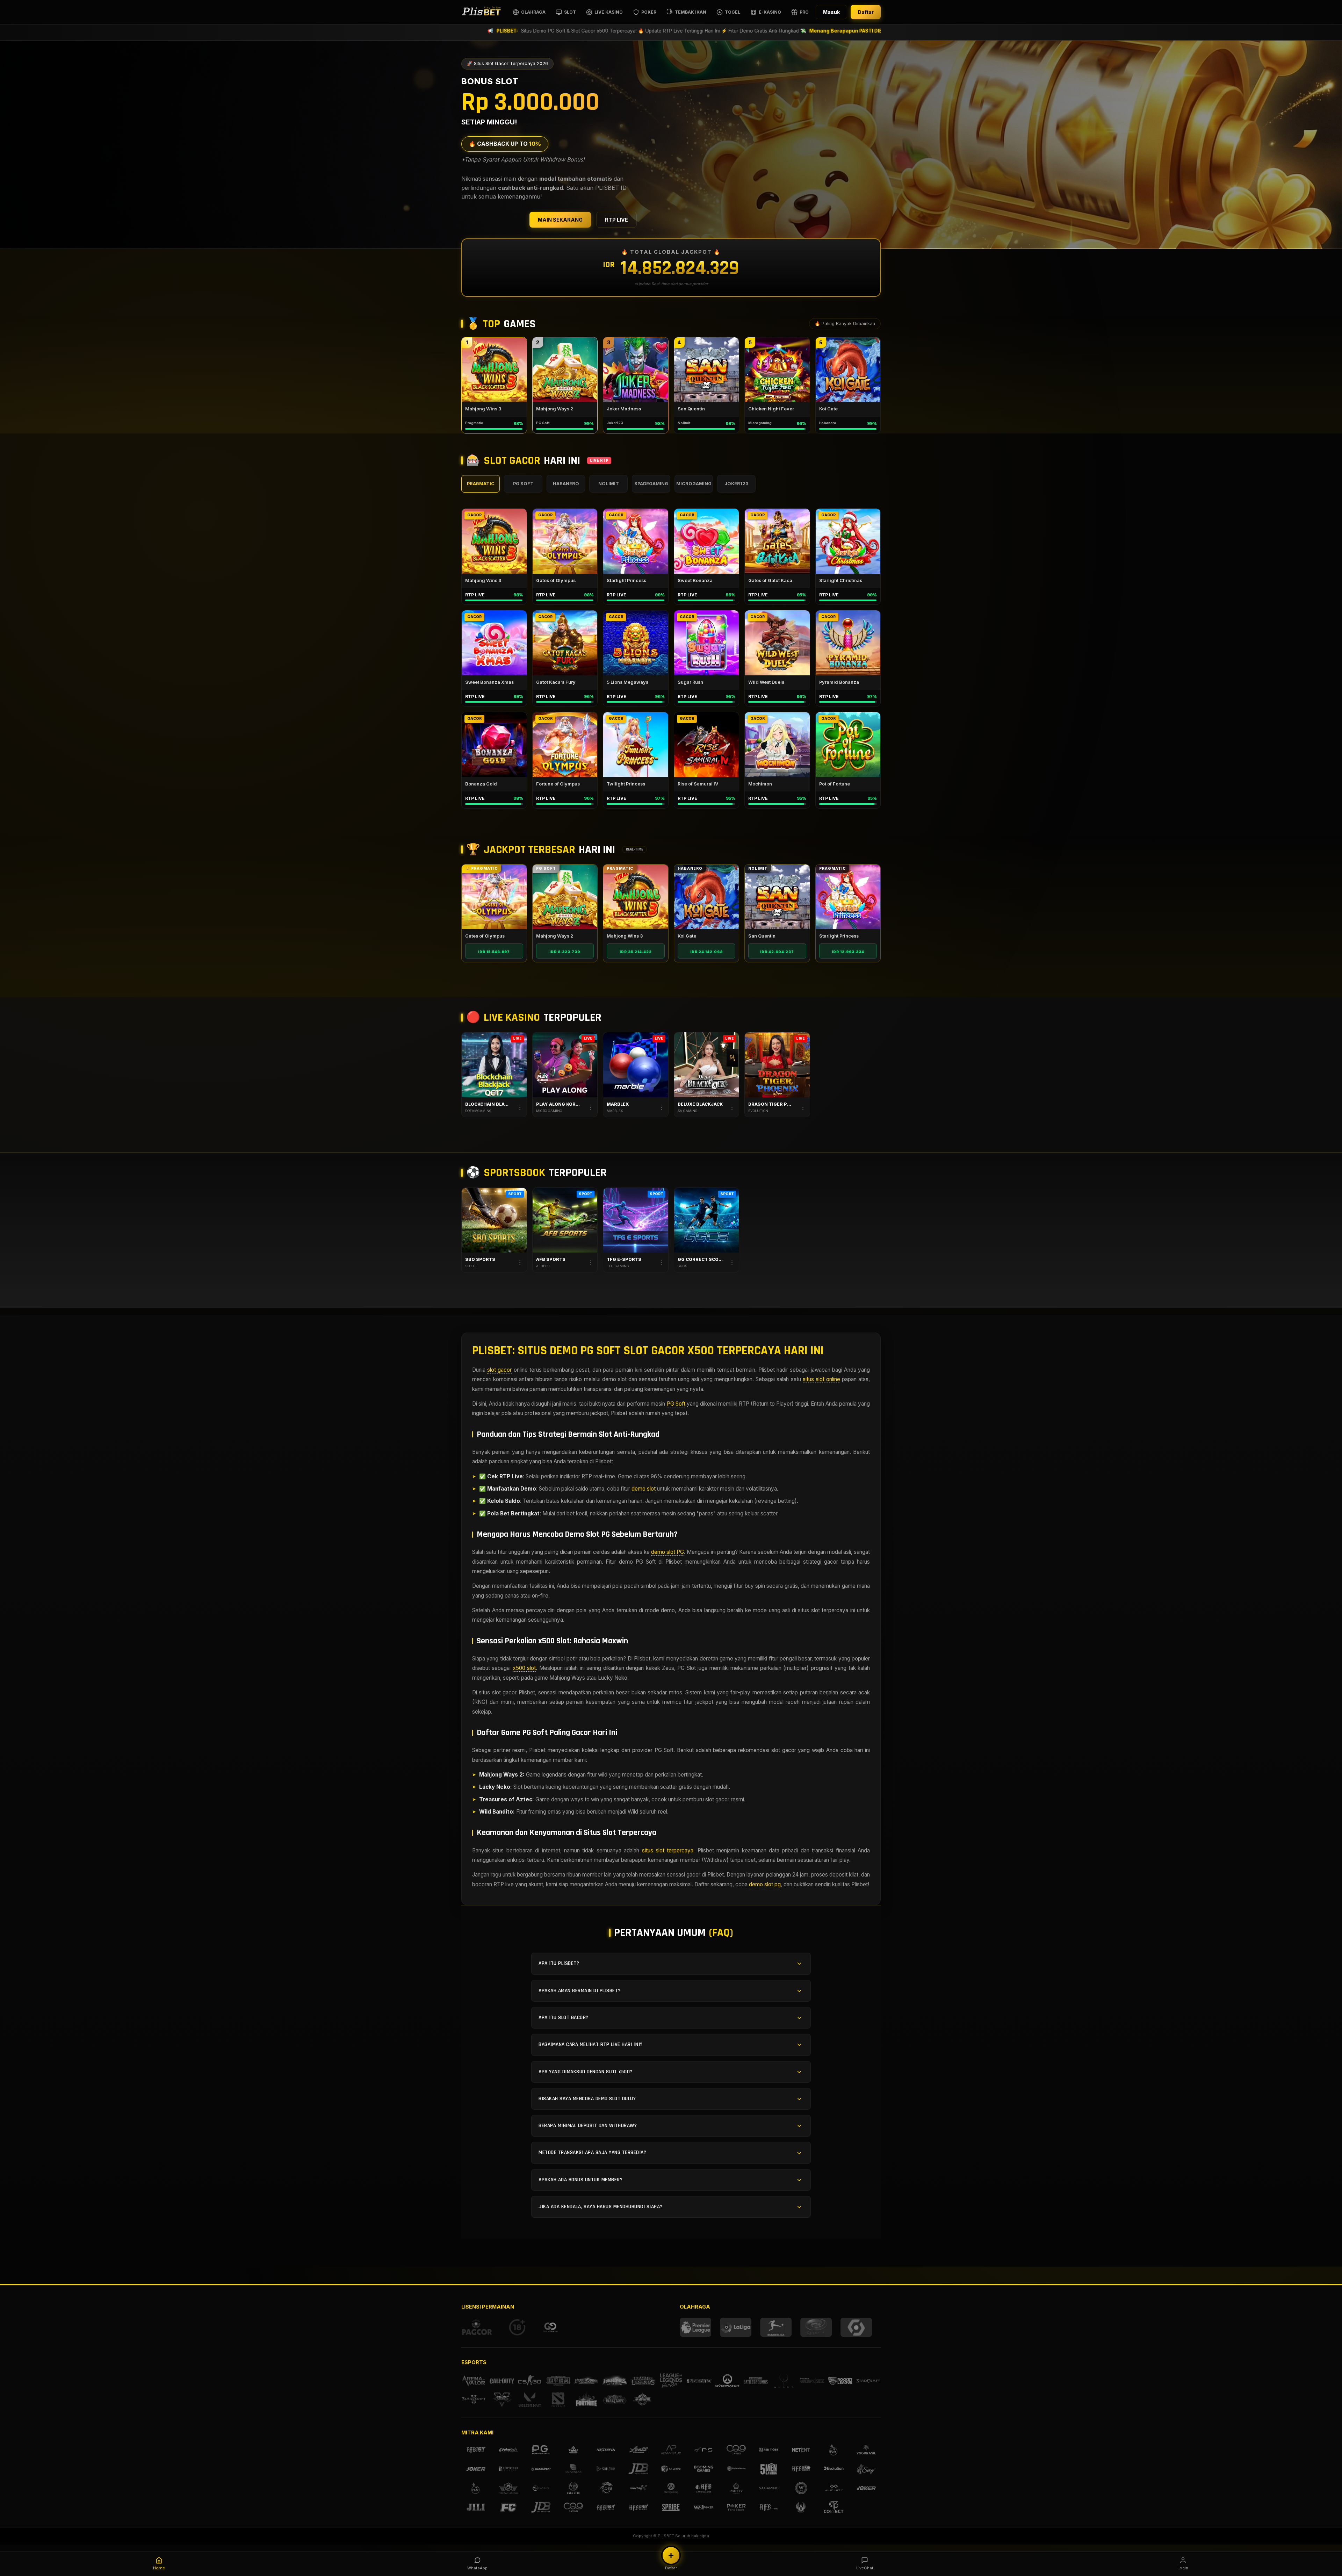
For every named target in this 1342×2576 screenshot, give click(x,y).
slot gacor (499, 1370)
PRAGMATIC (481, 484)
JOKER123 (737, 484)
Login (1183, 2568)
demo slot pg (765, 1884)
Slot (570, 12)
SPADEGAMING (651, 484)
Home (159, 2568)
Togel (733, 12)
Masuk (831, 12)
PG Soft (676, 1404)
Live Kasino (609, 12)
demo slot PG (668, 1552)
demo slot (644, 1489)
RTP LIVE (616, 220)
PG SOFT (523, 484)
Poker (649, 12)
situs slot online (821, 1379)
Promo (808, 12)
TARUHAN (494, 1220)
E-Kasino (770, 12)
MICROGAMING (694, 484)
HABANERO (566, 484)
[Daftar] (671, 2555)
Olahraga (533, 12)
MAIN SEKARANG (560, 220)
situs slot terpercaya (668, 1850)
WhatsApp (477, 2568)
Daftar (866, 12)
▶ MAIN (494, 370)
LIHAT (494, 897)
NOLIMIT (609, 484)
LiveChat (865, 2568)
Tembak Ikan (691, 12)
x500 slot (524, 1668)
